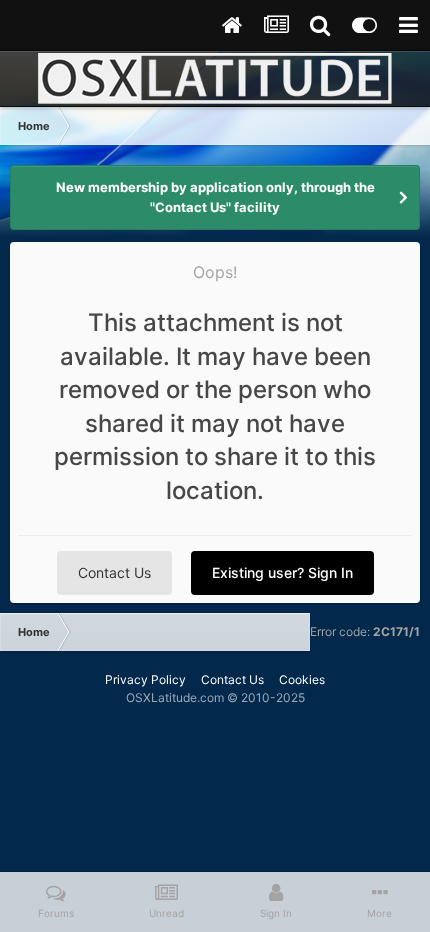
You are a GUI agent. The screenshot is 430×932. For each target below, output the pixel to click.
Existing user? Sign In (282, 572)
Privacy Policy (145, 679)
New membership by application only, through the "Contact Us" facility (215, 197)
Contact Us (114, 572)
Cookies (302, 679)
